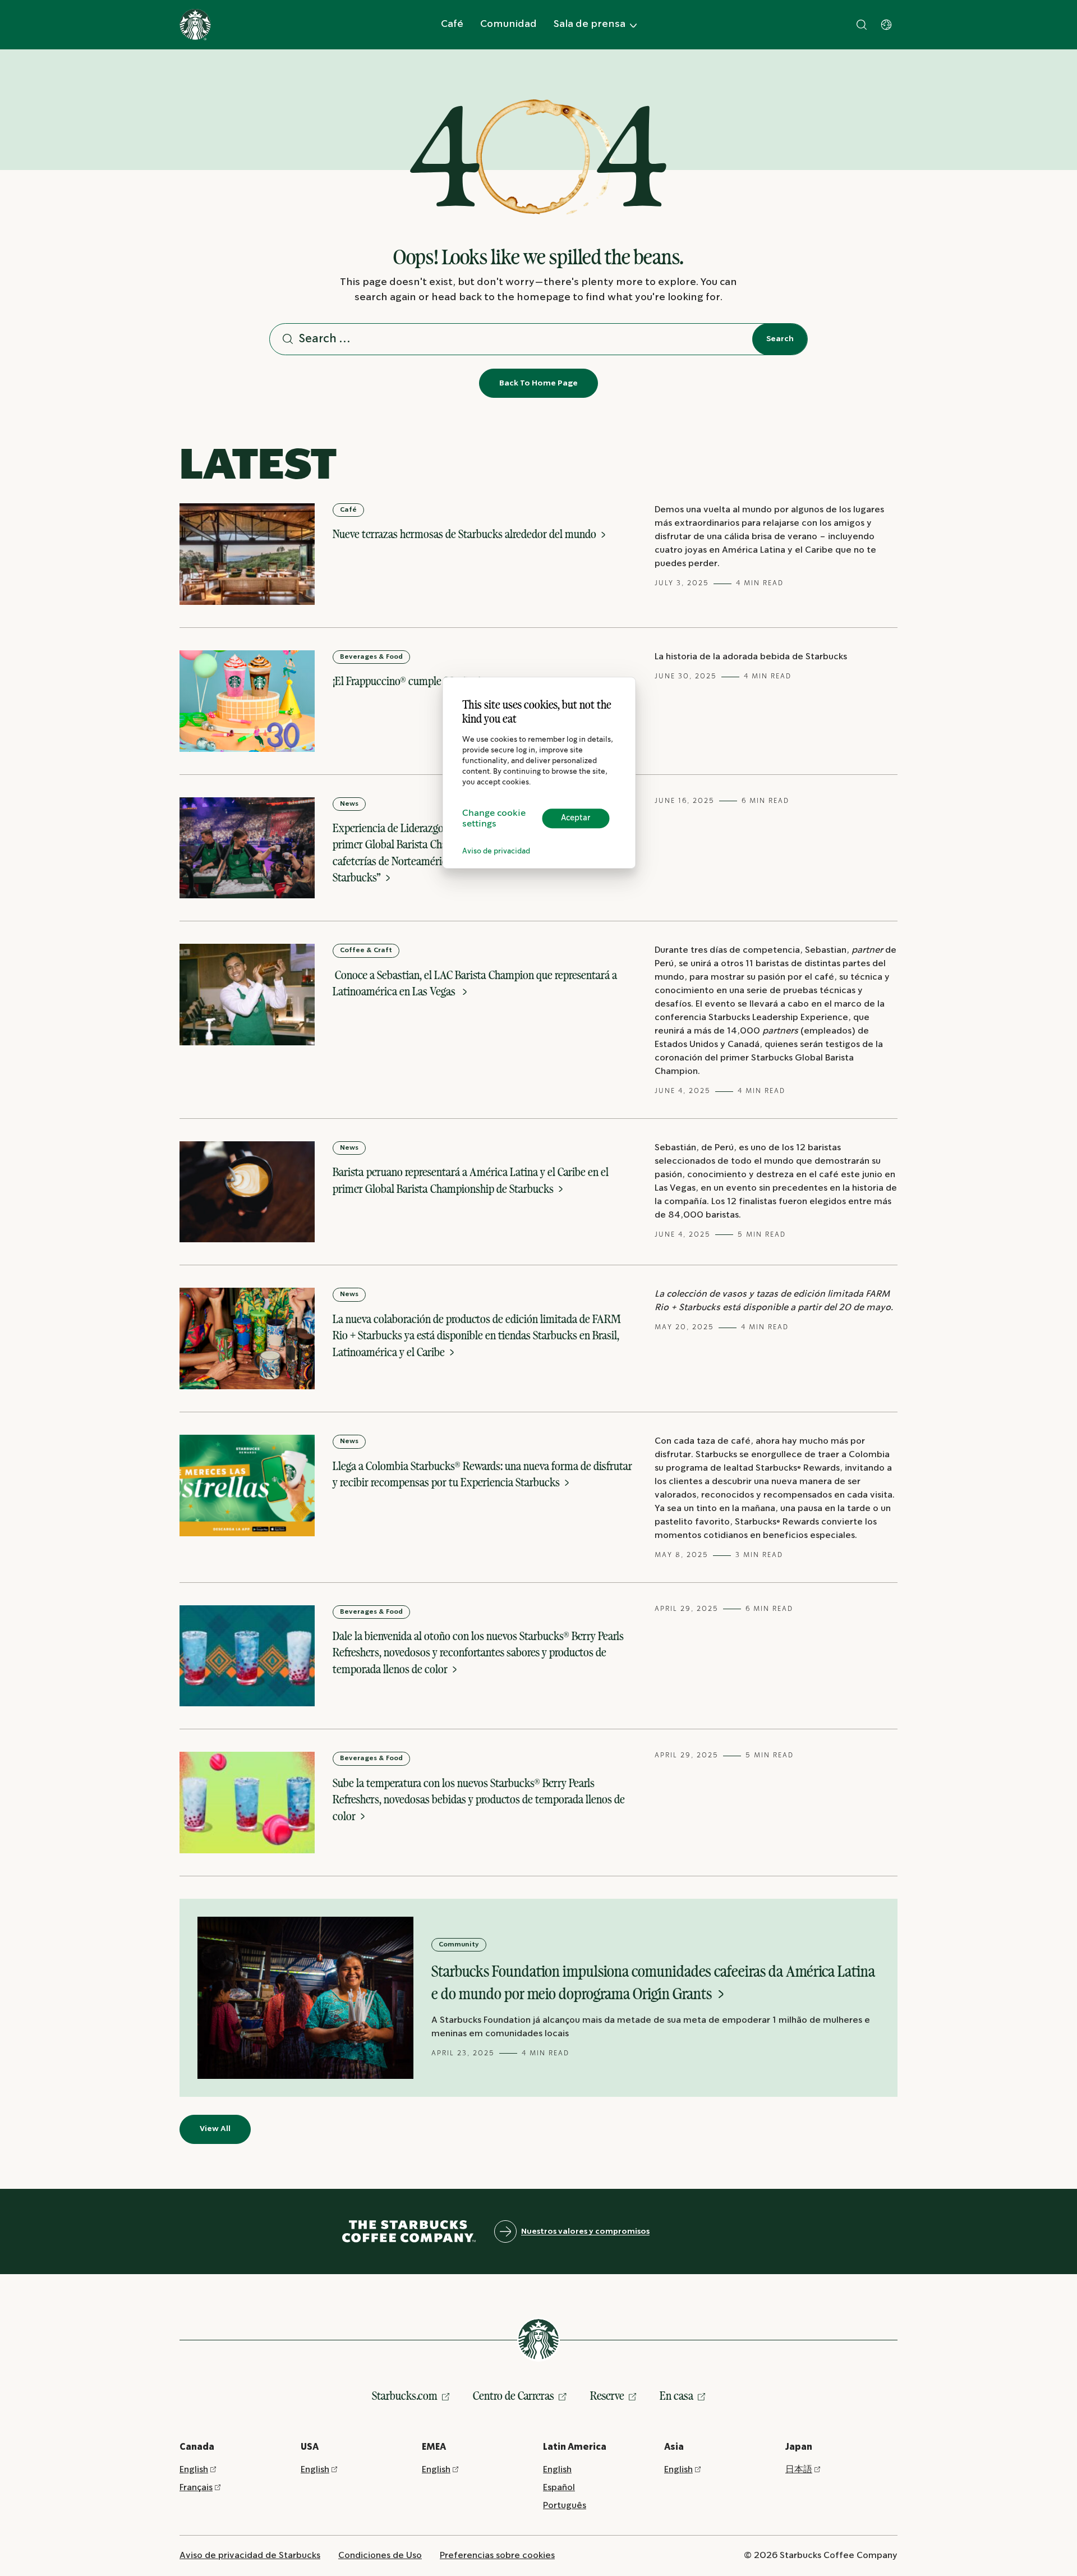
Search (780, 339)
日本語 (799, 2470)
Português (565, 2506)
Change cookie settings (494, 819)
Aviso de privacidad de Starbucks (250, 2556)
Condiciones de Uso (380, 2556)
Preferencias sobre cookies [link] (497, 2556)
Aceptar (576, 818)
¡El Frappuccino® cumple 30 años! (408, 681)
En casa (676, 2396)
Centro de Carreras (514, 2396)
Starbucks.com (405, 2396)
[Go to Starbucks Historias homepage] (195, 25)
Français (196, 2488)
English (194, 2470)
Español (559, 2488)
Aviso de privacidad (496, 851)
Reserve (607, 2396)
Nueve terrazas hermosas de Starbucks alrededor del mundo (466, 534)
